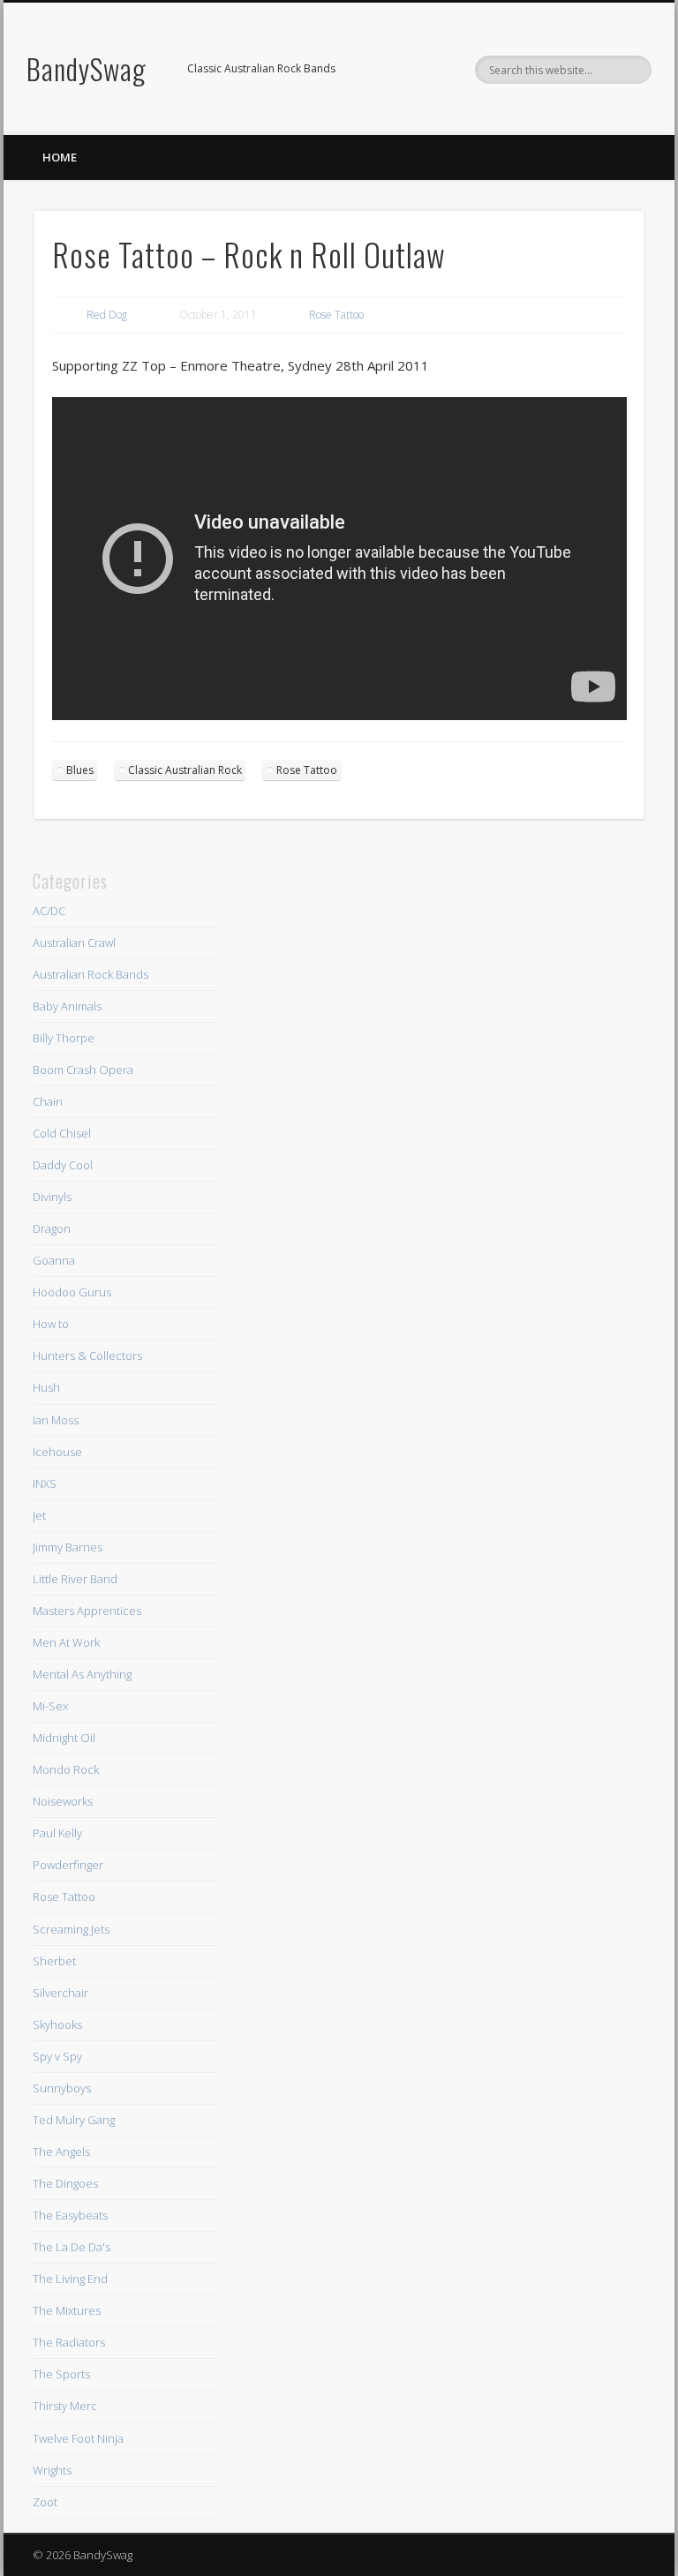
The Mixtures (67, 2310)
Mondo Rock (66, 1769)
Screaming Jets (71, 1929)
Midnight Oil (64, 1738)
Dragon (52, 1228)
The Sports (61, 2374)
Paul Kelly (57, 1833)
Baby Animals (67, 1006)
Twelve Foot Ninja (78, 2438)
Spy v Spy (57, 2056)
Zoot (45, 2502)
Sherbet (54, 1961)
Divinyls (52, 1197)
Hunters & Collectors (87, 1356)
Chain (48, 1101)
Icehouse (57, 1452)
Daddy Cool (63, 1165)
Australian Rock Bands (90, 974)
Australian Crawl (74, 943)
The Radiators (69, 2342)
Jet (39, 1515)
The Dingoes (65, 2183)
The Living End (70, 2279)
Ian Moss (56, 1420)
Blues (80, 770)
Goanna (54, 1260)
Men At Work (66, 1642)
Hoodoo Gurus (72, 1292)
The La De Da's (72, 2247)
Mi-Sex (50, 1706)
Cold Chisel (62, 1133)
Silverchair (60, 1993)
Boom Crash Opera (83, 1070)
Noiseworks (63, 1801)
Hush (46, 1387)
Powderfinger (68, 1865)
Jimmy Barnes (68, 1547)
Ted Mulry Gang (74, 2120)
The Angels (61, 2152)
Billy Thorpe (64, 1038)
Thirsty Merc (65, 2406)
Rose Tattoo (336, 315)
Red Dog (107, 315)
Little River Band (75, 1579)
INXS (45, 1483)
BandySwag (87, 68)
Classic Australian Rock (185, 770)
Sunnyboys (62, 2088)
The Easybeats (70, 2215)
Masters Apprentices (87, 1611)
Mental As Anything (82, 1674)
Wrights (52, 2470)
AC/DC (49, 911)
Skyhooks (57, 2024)
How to (51, 1324)
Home (60, 157)
